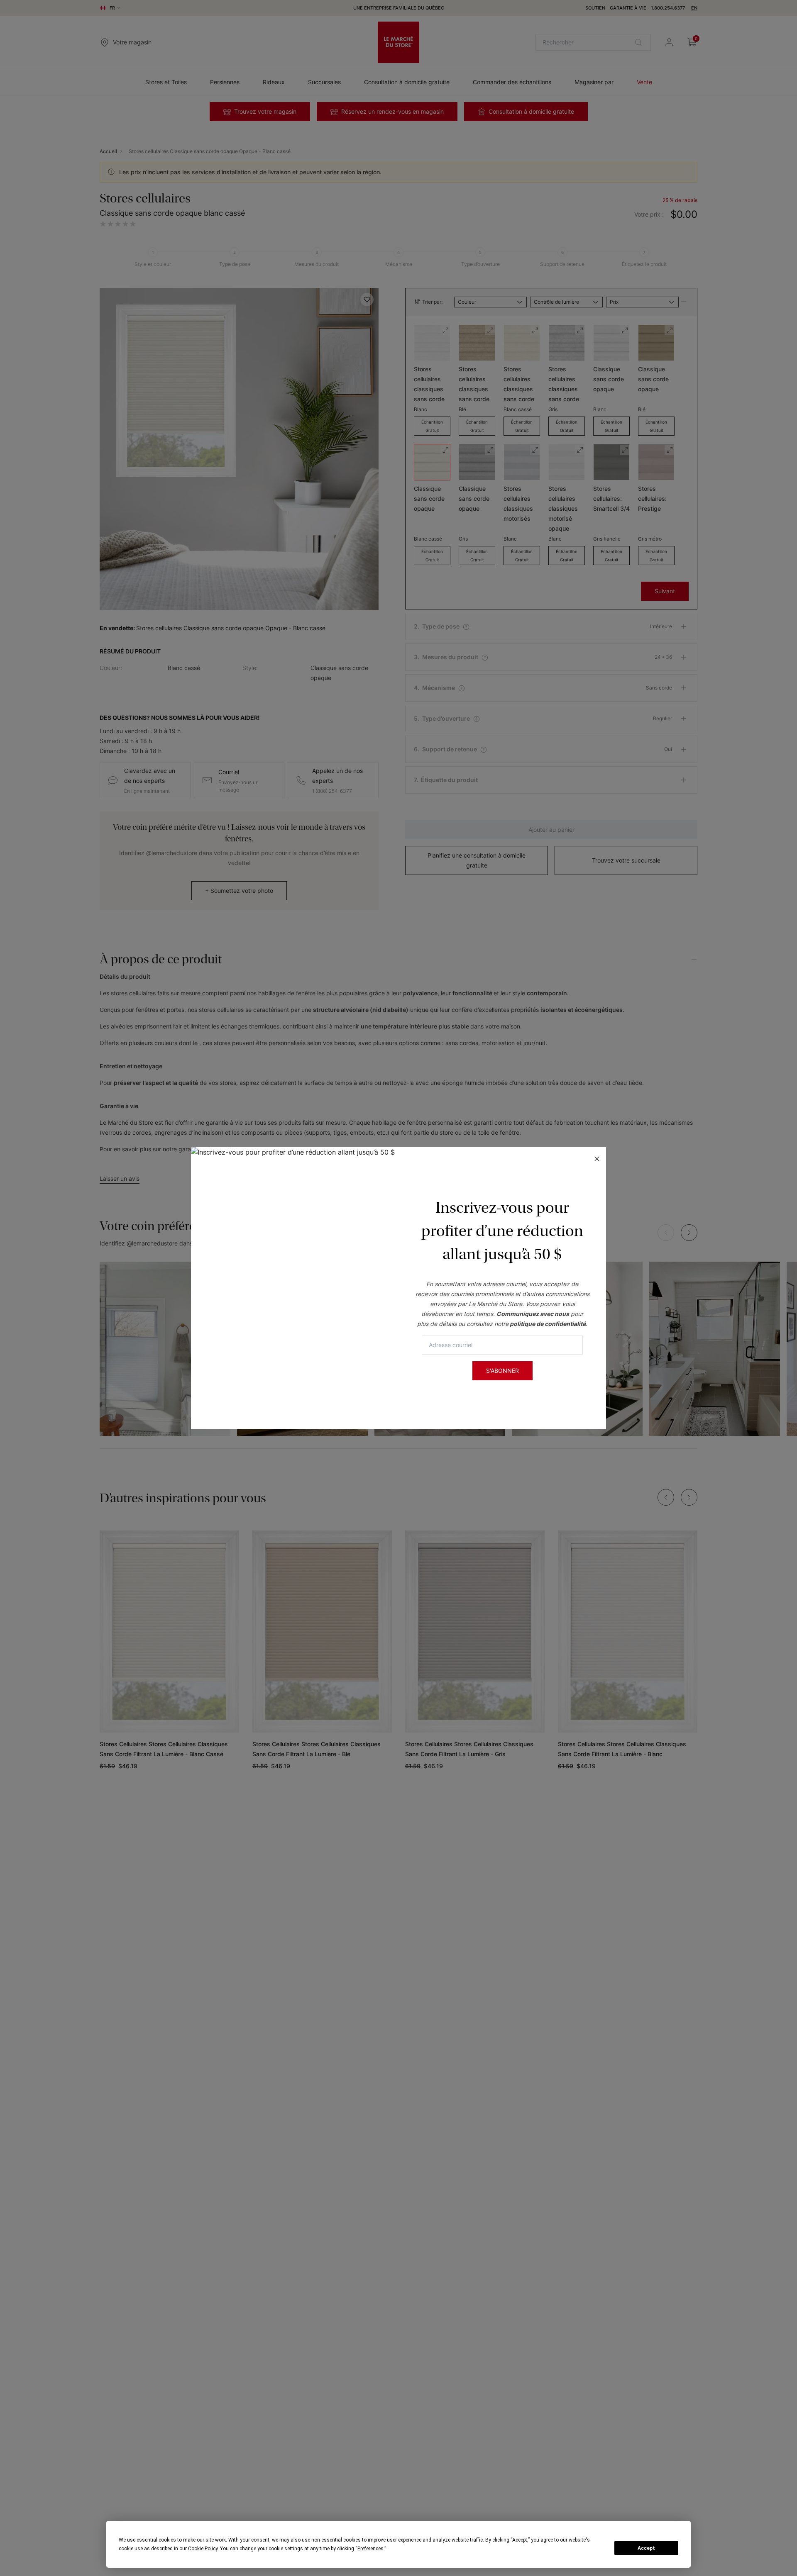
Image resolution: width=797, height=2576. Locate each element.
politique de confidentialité (548, 1324)
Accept (646, 2548)
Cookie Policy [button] (203, 2549)
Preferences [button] (370, 2549)
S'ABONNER (502, 1371)
